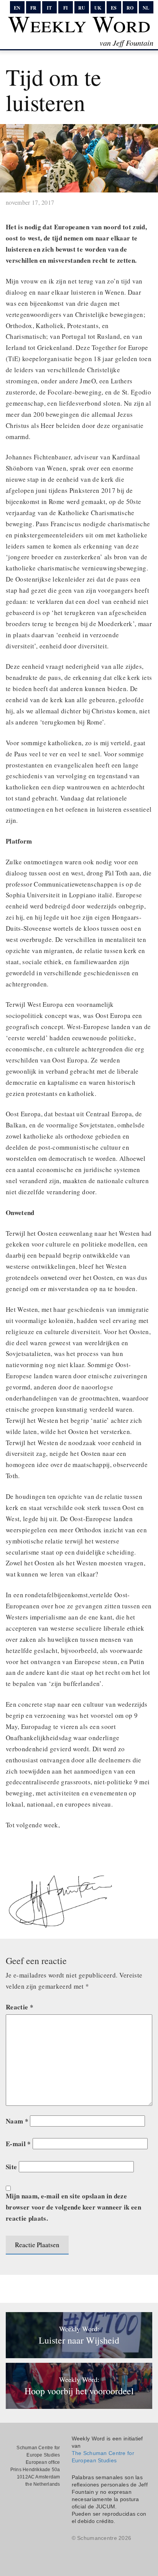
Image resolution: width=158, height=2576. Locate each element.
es (114, 8)
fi (66, 8)
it (49, 8)
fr (33, 8)
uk (98, 8)
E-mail (18, 2144)
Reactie (20, 2007)
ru (82, 8)
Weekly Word (79, 23)
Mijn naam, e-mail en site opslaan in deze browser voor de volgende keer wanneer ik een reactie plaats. (73, 2207)
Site (11, 2167)
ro (130, 8)
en (17, 8)
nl (146, 8)
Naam (17, 2121)
